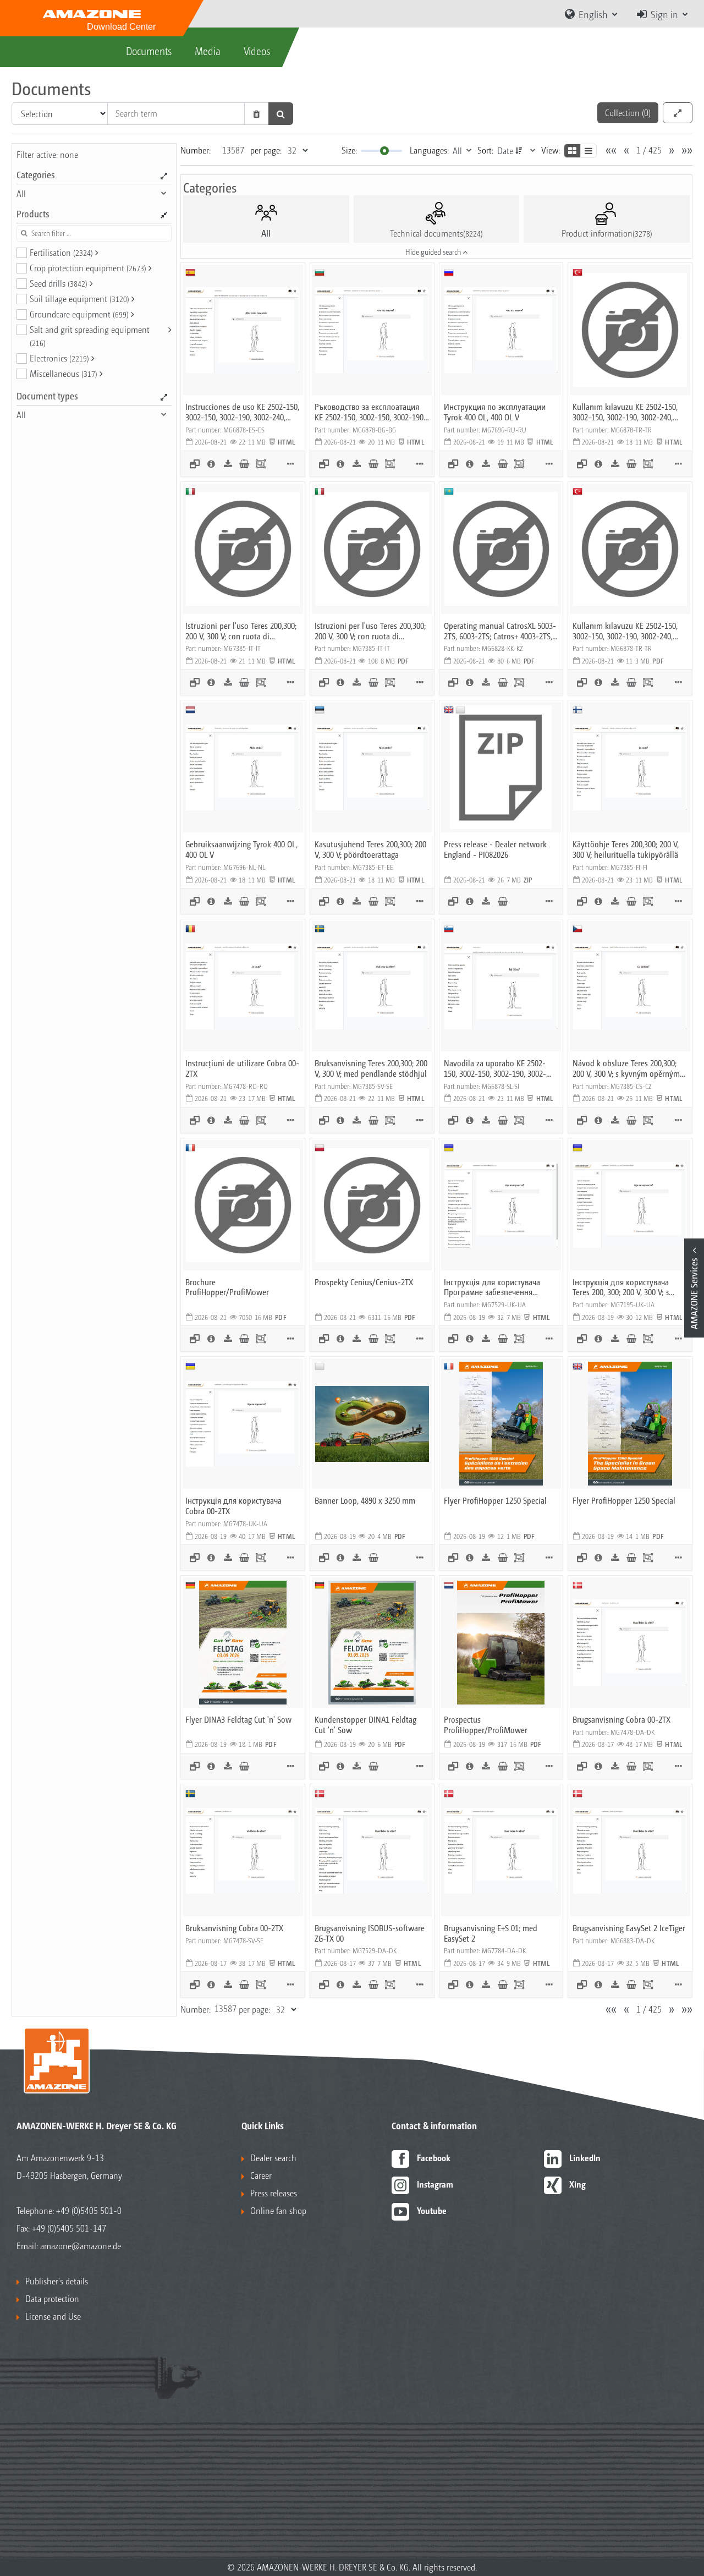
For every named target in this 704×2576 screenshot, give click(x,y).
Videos (257, 51)
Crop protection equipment (88, 268)
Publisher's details (57, 2281)
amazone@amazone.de (81, 2246)
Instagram (435, 2184)
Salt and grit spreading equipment (90, 336)
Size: (349, 150)
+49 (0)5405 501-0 (89, 2210)
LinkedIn (585, 2158)
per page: (266, 150)
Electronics (59, 358)
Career (261, 2175)
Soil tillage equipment (79, 298)
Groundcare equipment (79, 314)
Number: (196, 150)
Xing (577, 2184)
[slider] (384, 151)
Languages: (429, 150)
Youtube (432, 2210)
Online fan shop (278, 2210)
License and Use (53, 2316)
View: (551, 150)
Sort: (485, 150)
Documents (149, 51)
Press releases (274, 2193)
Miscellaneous (64, 373)
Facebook (434, 2158)
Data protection (52, 2298)
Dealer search (273, 2158)
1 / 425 (649, 150)
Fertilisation (61, 252)
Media (208, 51)
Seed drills (59, 283)
